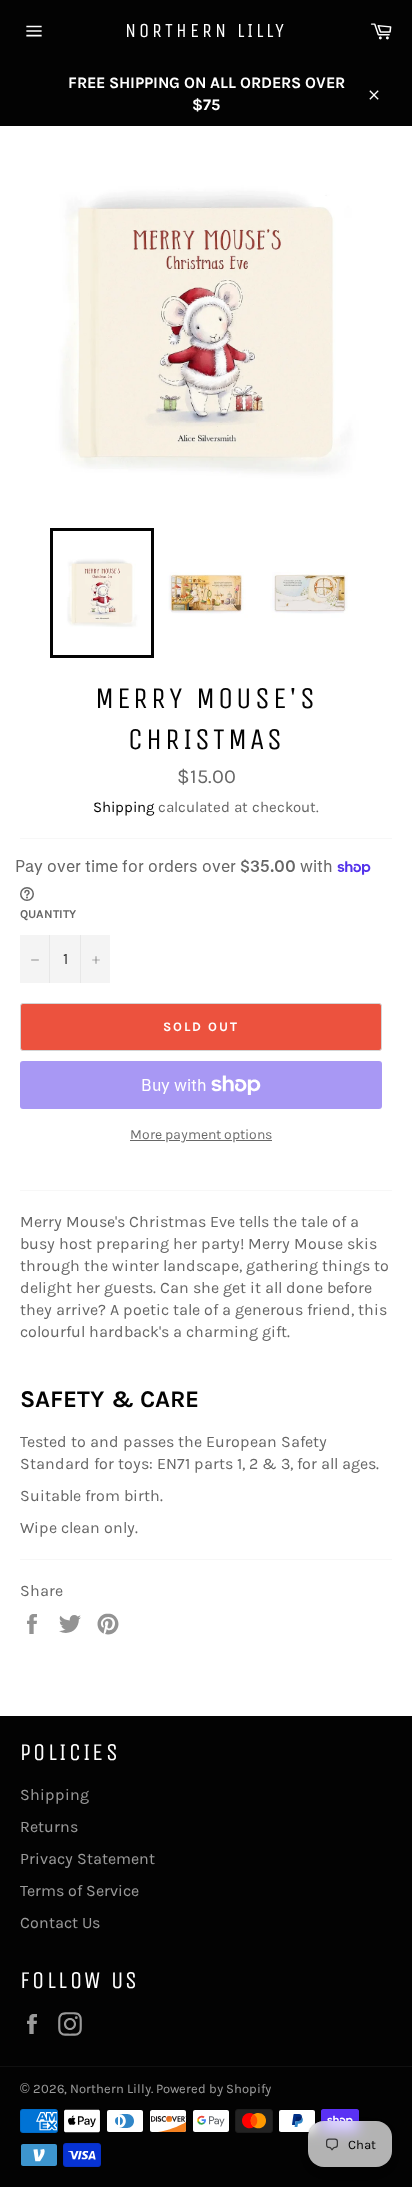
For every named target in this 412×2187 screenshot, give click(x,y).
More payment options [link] (201, 1134)
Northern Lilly (206, 30)
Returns (49, 1826)
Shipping (123, 807)
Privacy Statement (87, 1858)
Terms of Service (79, 1890)
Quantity (48, 914)
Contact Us (60, 1922)
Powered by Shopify (213, 2088)
